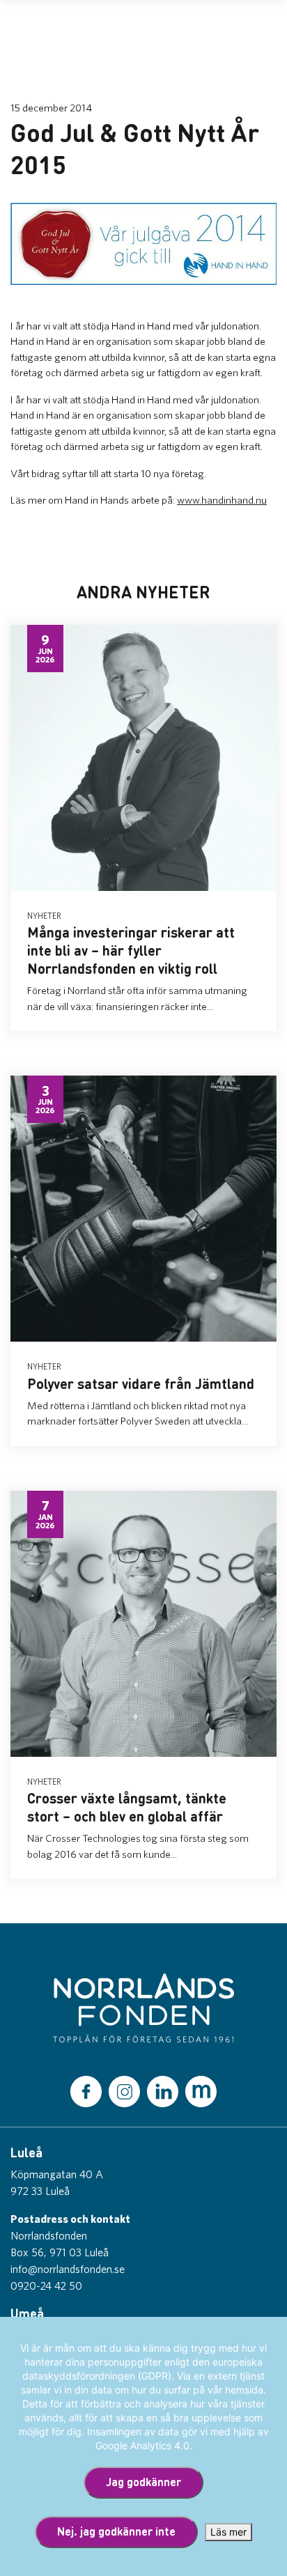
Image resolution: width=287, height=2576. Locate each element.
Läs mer (228, 2532)
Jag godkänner (143, 2482)
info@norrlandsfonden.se (68, 2269)
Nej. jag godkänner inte (116, 2531)
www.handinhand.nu (222, 500)
